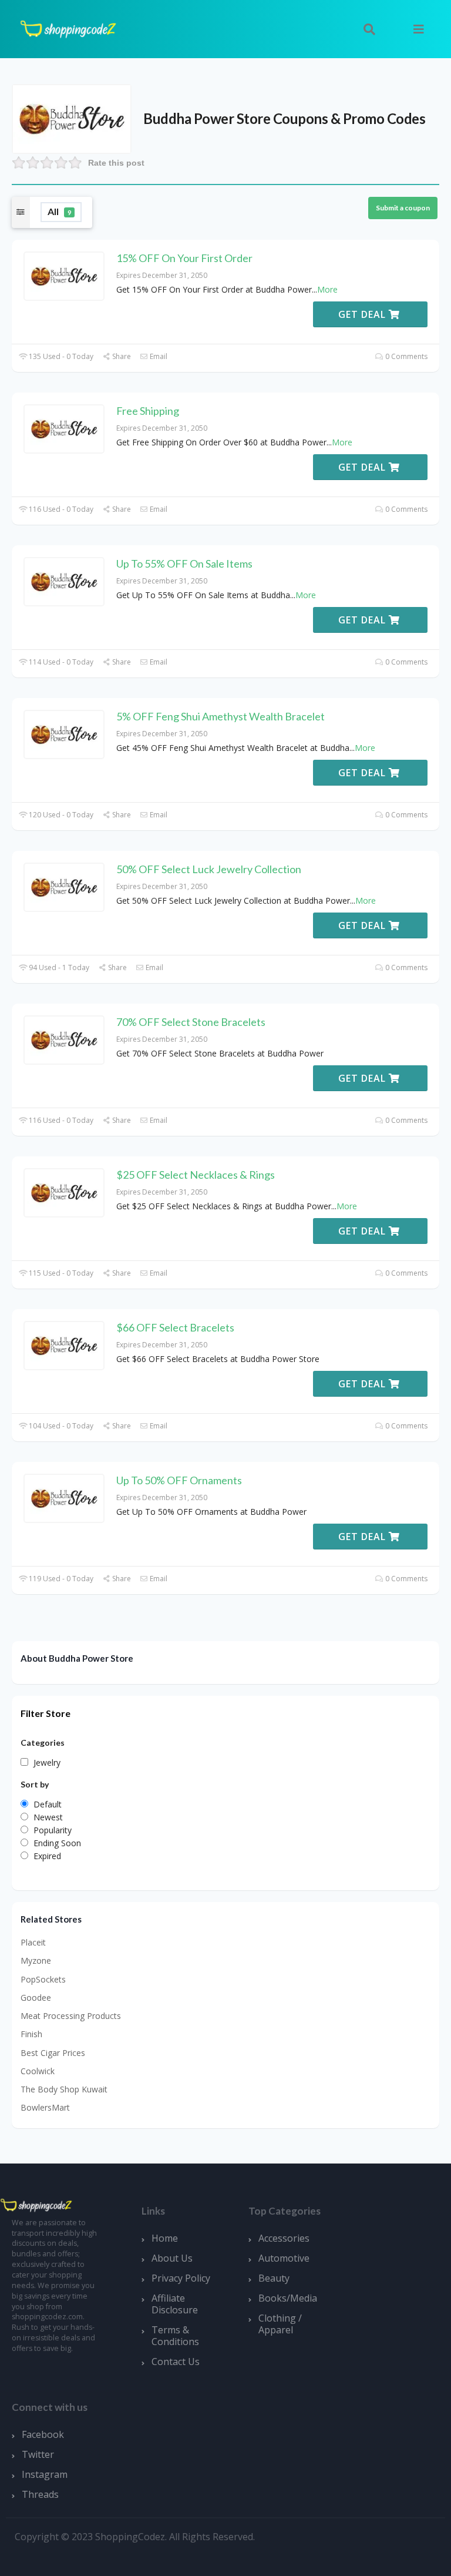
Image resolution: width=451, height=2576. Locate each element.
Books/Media (288, 2298)
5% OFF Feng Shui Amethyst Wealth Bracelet (221, 716)
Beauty (274, 2278)
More (327, 289)
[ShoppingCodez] (68, 28)
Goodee (36, 1998)
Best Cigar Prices (53, 2053)
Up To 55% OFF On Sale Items (184, 563)
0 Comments (405, 356)
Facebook (43, 2434)
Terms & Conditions (175, 2336)
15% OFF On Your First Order (184, 258)
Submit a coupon (403, 208)
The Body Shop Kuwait (64, 2089)
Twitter (38, 2454)
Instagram (45, 2474)
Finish (31, 2034)
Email (158, 356)
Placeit (33, 1942)
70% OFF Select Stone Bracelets (191, 1022)
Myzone (36, 1960)
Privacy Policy (181, 2278)
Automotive (284, 2258)
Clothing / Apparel (280, 2324)
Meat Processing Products (71, 2016)
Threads (40, 2494)
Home (165, 2238)
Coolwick (38, 2071)
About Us (172, 2258)
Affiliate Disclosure (175, 2304)
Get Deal (364, 314)
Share (121, 356)
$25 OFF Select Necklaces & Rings (196, 1175)
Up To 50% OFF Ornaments (179, 1480)
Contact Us (176, 2362)
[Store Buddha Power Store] (72, 118)
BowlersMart (45, 2107)
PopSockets (43, 1979)
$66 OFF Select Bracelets (175, 1327)
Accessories (284, 2238)
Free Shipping (148, 411)
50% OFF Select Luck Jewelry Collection (209, 869)
